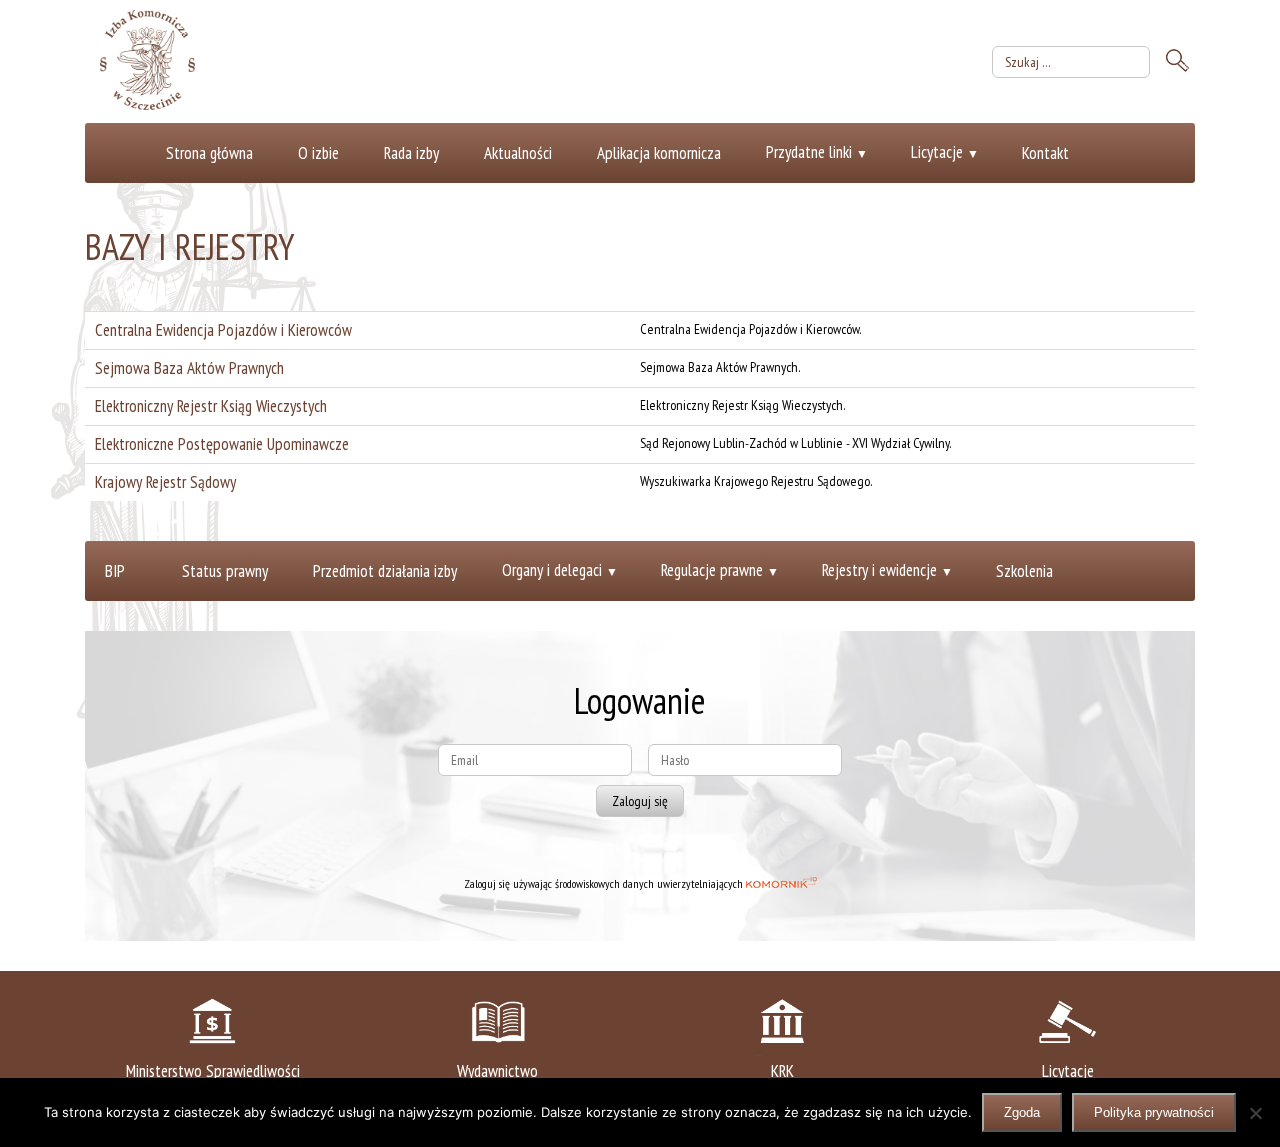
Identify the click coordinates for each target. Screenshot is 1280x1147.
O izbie (318, 153)
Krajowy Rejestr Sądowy (165, 482)
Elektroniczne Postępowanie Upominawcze (222, 444)
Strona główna (209, 153)
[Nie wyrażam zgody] (1255, 1113)
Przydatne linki (809, 152)
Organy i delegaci (552, 570)
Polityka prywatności (1154, 1112)
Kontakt (1045, 153)
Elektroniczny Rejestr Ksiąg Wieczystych (211, 406)
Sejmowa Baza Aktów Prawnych (189, 368)
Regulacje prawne (712, 570)
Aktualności (518, 153)
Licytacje (937, 152)
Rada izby (411, 153)
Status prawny (225, 571)
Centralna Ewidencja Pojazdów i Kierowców (223, 330)
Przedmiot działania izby (385, 571)
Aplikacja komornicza (659, 153)
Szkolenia (1024, 571)
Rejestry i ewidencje (879, 570)
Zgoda (1022, 1112)
